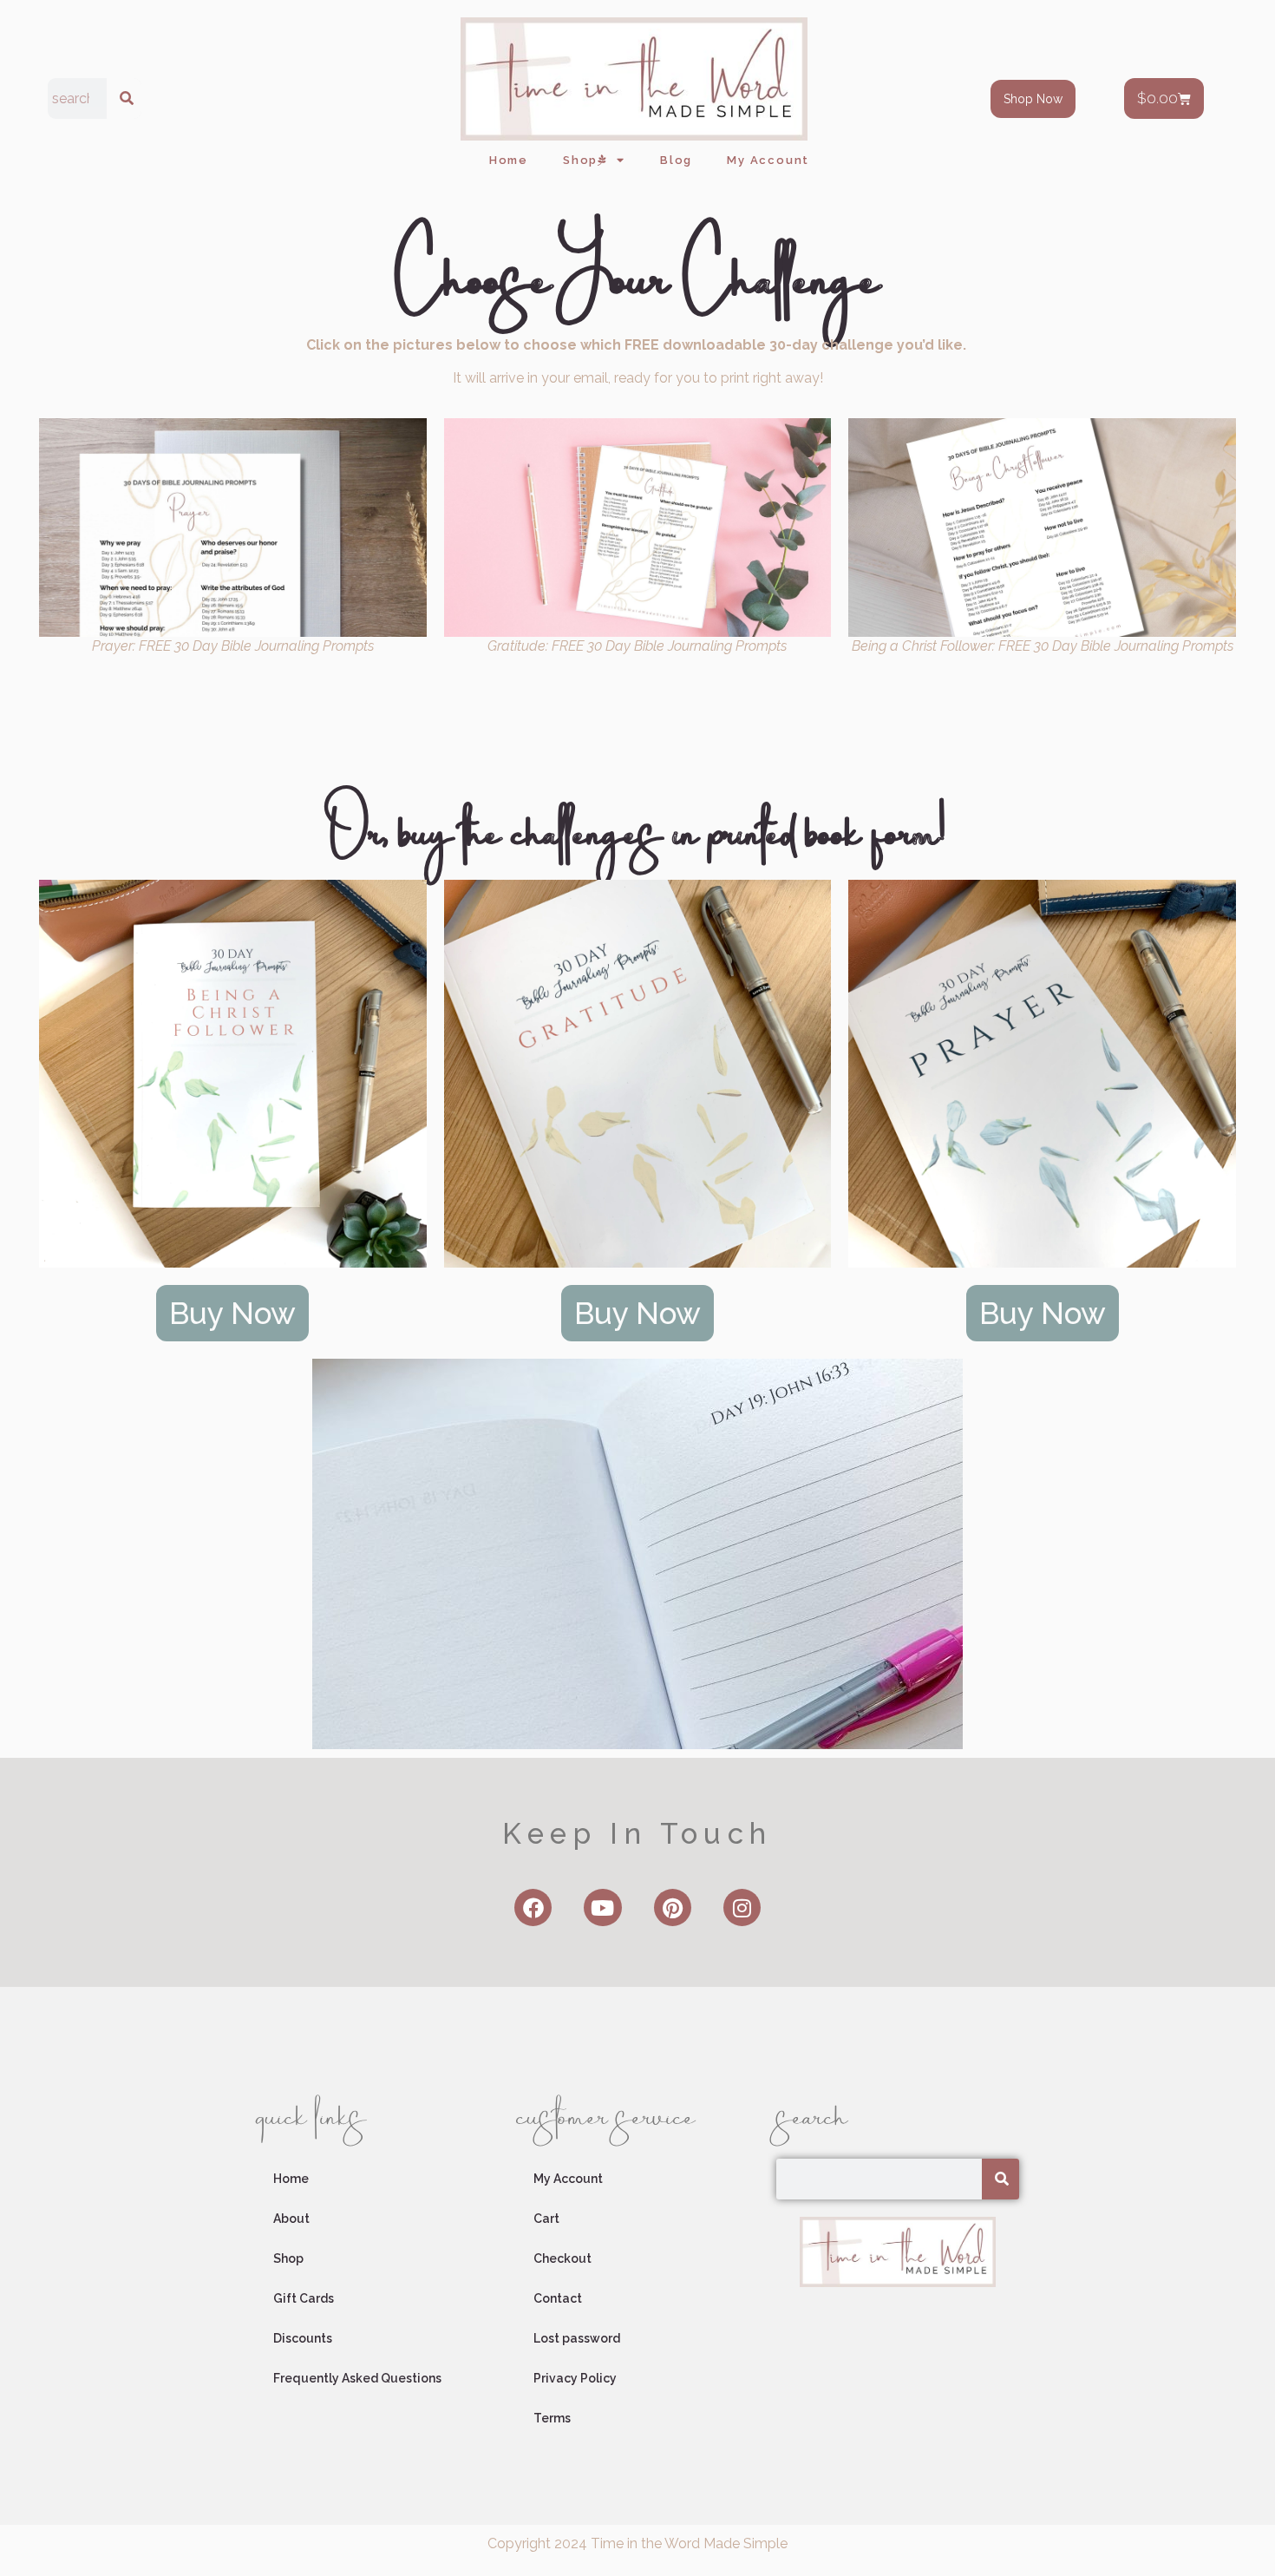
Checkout (562, 2258)
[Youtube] (602, 1907)
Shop (580, 160)
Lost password (577, 2338)
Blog (676, 160)
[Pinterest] (673, 1907)
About (291, 2219)
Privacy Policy (575, 2378)
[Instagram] (742, 1907)
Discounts (303, 2338)
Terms (552, 2418)
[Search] (124, 98)
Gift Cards (304, 2298)
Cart (546, 2219)
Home (509, 160)
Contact (558, 2298)
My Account (768, 160)
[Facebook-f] (533, 1907)
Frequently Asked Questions (357, 2378)
